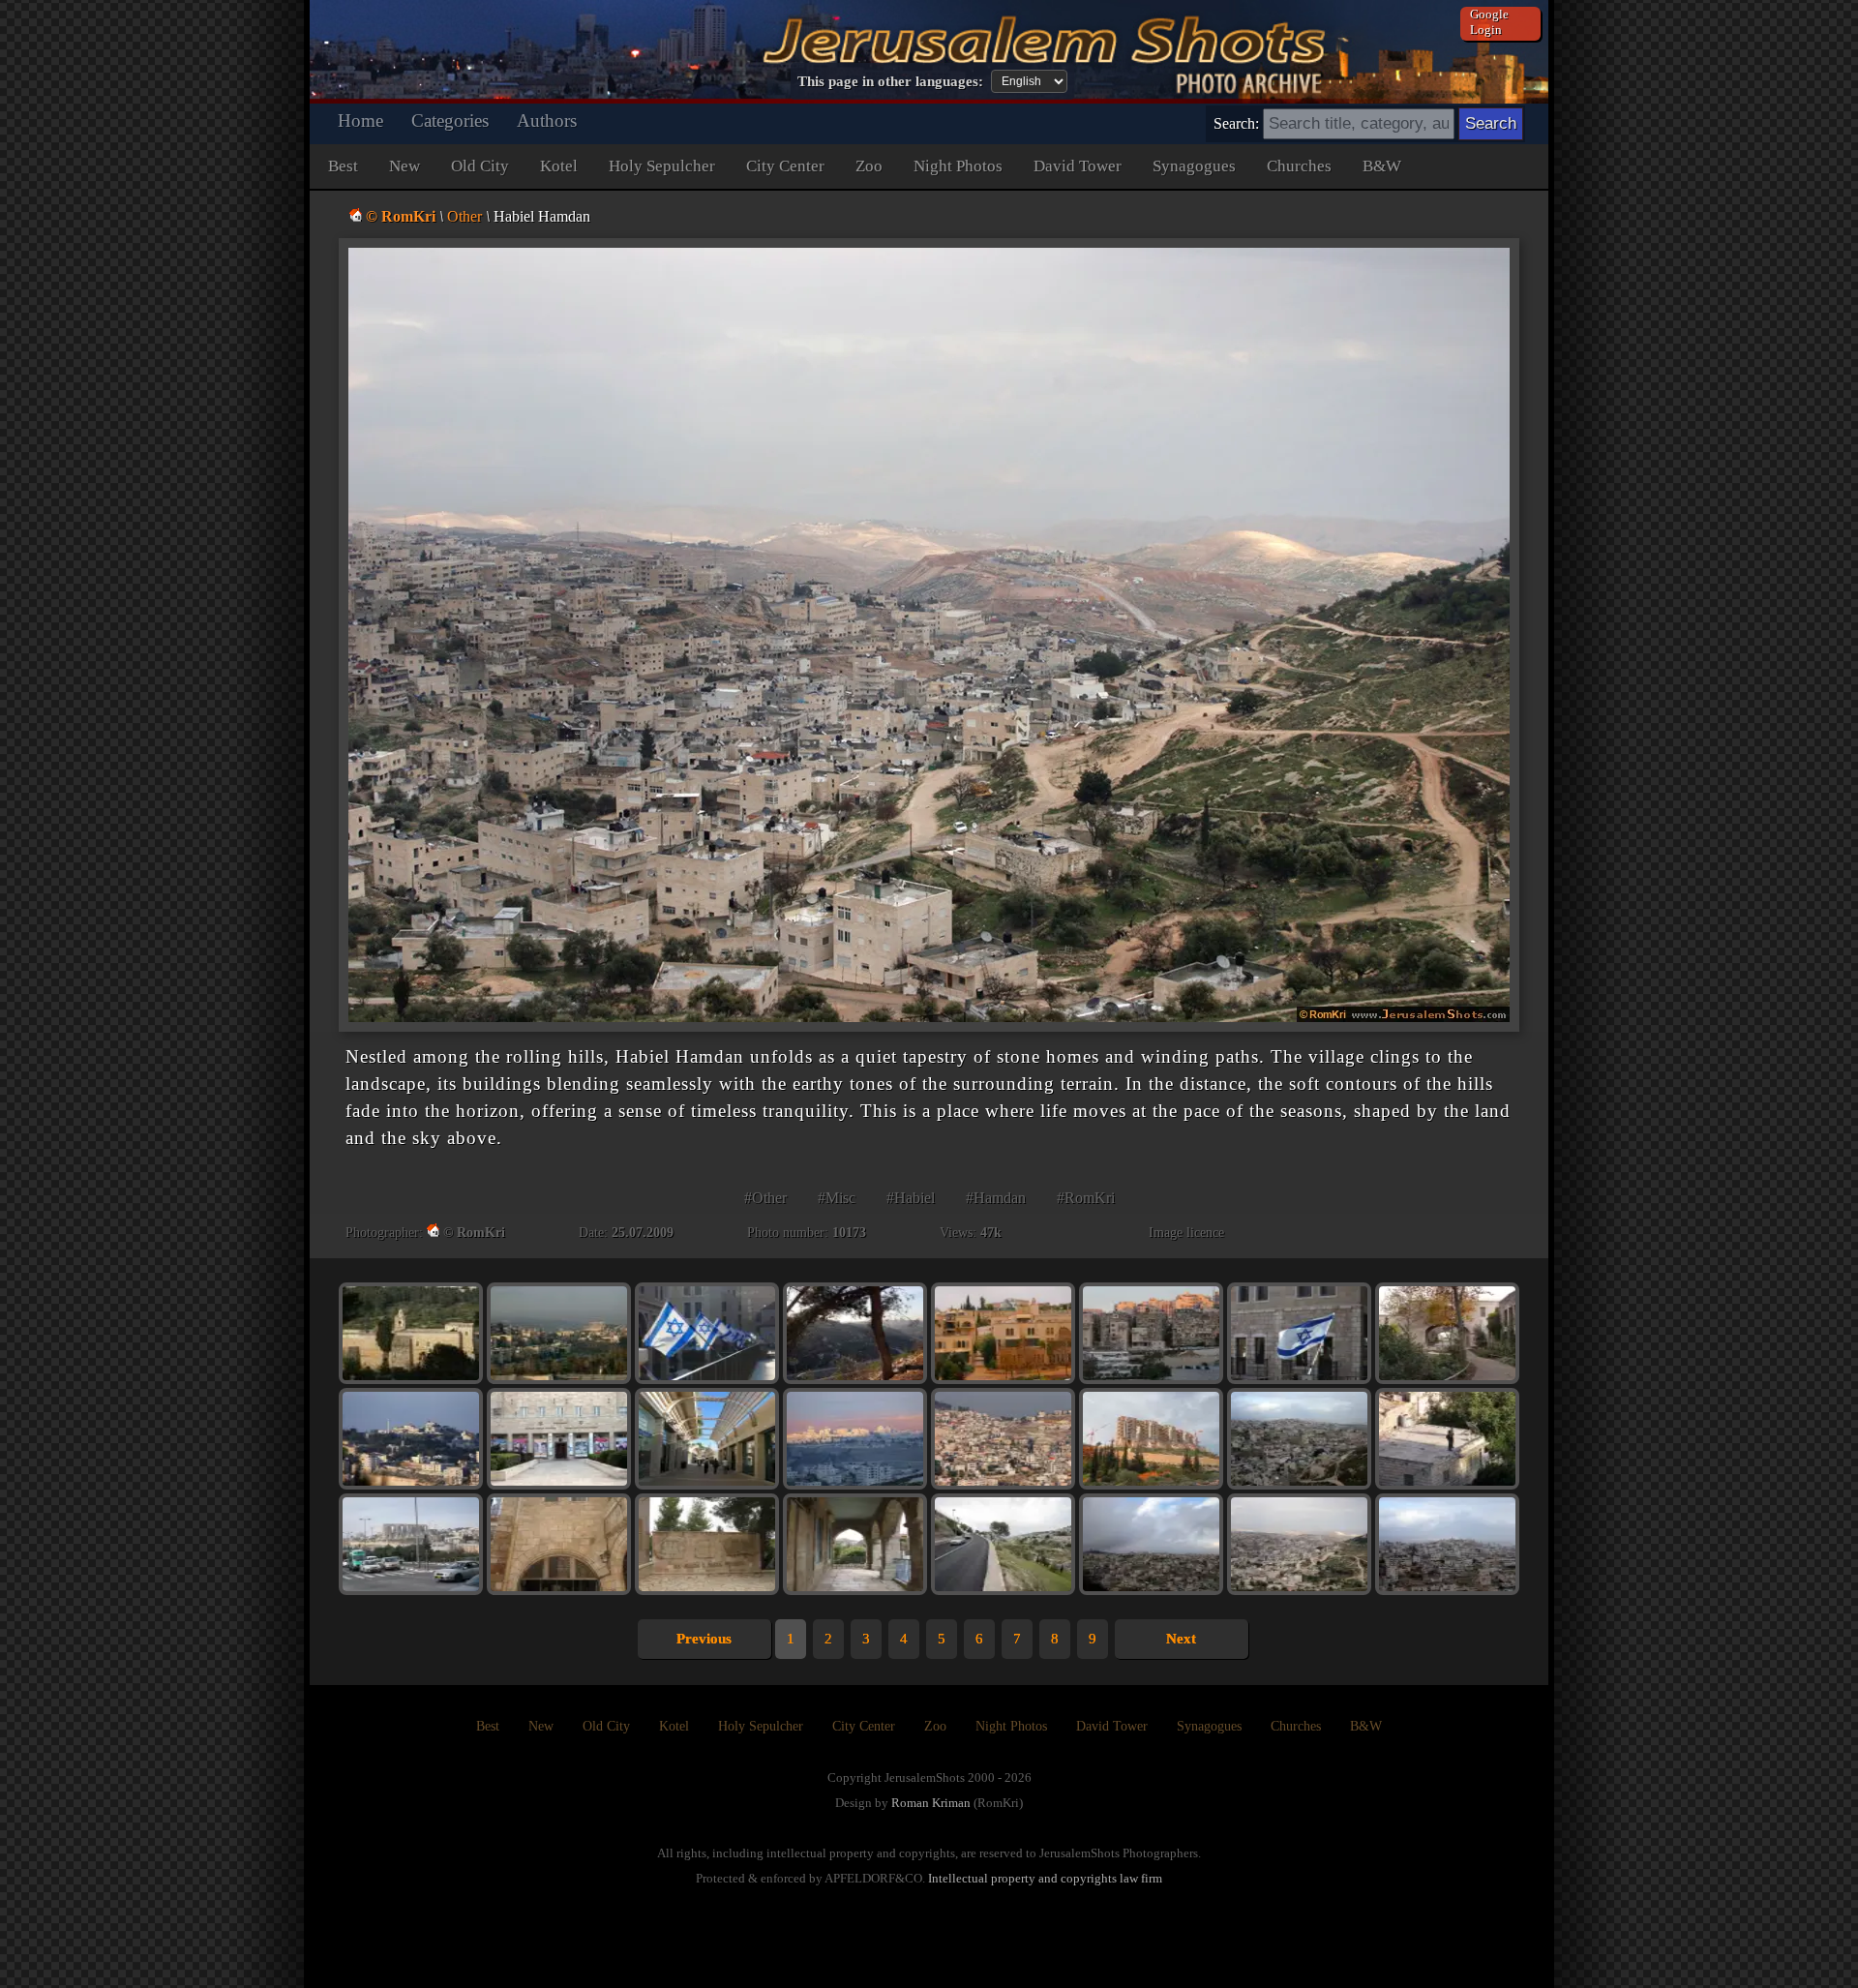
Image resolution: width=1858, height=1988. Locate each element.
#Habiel (911, 1198)
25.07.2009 (643, 1233)
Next (1181, 1639)
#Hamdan (996, 1198)
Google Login (1489, 22)
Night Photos (958, 166)
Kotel (559, 166)
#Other (765, 1198)
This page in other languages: (890, 81)
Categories (450, 120)
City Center (785, 166)
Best (343, 166)
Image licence (1186, 1233)
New (405, 166)
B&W (1382, 166)
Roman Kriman (931, 1803)
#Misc (837, 1198)
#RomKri (1086, 1198)
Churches (1299, 166)
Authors (547, 120)
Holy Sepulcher (662, 166)
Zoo (869, 166)
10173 (849, 1233)
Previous (704, 1639)
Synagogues (1194, 166)
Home (360, 120)
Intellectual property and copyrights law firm (1045, 1878)
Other (464, 216)
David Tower (1078, 166)
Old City (480, 166)
